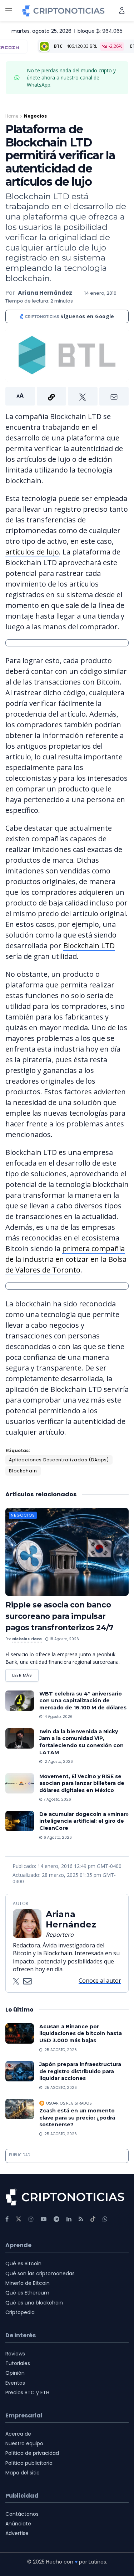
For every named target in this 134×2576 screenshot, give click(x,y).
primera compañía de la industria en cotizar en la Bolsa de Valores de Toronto (66, 1259)
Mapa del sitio (23, 2473)
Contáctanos (22, 2514)
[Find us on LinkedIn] (69, 2219)
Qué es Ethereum (27, 2293)
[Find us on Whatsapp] (105, 2219)
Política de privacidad (32, 2453)
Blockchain (23, 1471)
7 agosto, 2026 (57, 1799)
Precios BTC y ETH (27, 2392)
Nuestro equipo (24, 2443)
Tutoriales (18, 2363)
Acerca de (18, 2434)
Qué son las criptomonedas (40, 2273)
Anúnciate (18, 2524)
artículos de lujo (32, 552)
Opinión (15, 2373)
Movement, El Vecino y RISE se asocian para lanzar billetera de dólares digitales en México (82, 1783)
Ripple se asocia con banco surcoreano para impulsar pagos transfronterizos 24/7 (59, 1616)
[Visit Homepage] (63, 11)
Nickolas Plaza (27, 1639)
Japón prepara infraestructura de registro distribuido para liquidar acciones (80, 2071)
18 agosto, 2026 (64, 1639)
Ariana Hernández (45, 293)
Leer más (25, 1674)
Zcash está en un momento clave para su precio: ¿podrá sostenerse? (77, 2118)
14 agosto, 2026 (58, 1717)
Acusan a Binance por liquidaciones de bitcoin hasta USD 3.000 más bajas (81, 2033)
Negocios (35, 116)
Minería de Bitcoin (28, 2283)
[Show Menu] (9, 11)
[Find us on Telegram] (56, 2219)
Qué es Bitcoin (23, 2263)
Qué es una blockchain (34, 2303)
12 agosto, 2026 (58, 1762)
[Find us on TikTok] (93, 2219)
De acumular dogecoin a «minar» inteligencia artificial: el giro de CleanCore (84, 1821)
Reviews (15, 2354)
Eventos (15, 2383)
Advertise (17, 2533)
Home (12, 116)
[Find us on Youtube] (44, 2219)
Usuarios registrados (69, 2103)
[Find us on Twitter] (19, 2219)
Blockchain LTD (89, 946)
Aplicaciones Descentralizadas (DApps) (59, 1460)
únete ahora (41, 78)
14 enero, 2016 (100, 293)
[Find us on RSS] (81, 2219)
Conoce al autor (100, 1981)
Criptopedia (20, 2312)
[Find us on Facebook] (7, 2219)
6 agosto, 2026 (57, 1837)
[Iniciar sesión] (122, 11)
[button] (67, 396)
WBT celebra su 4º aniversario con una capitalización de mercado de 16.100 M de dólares (83, 1701)
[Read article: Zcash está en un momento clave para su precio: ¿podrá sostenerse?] (20, 2109)
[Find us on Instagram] (31, 2219)
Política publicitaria (29, 2463)
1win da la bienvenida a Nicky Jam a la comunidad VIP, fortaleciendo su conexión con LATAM (81, 1742)
